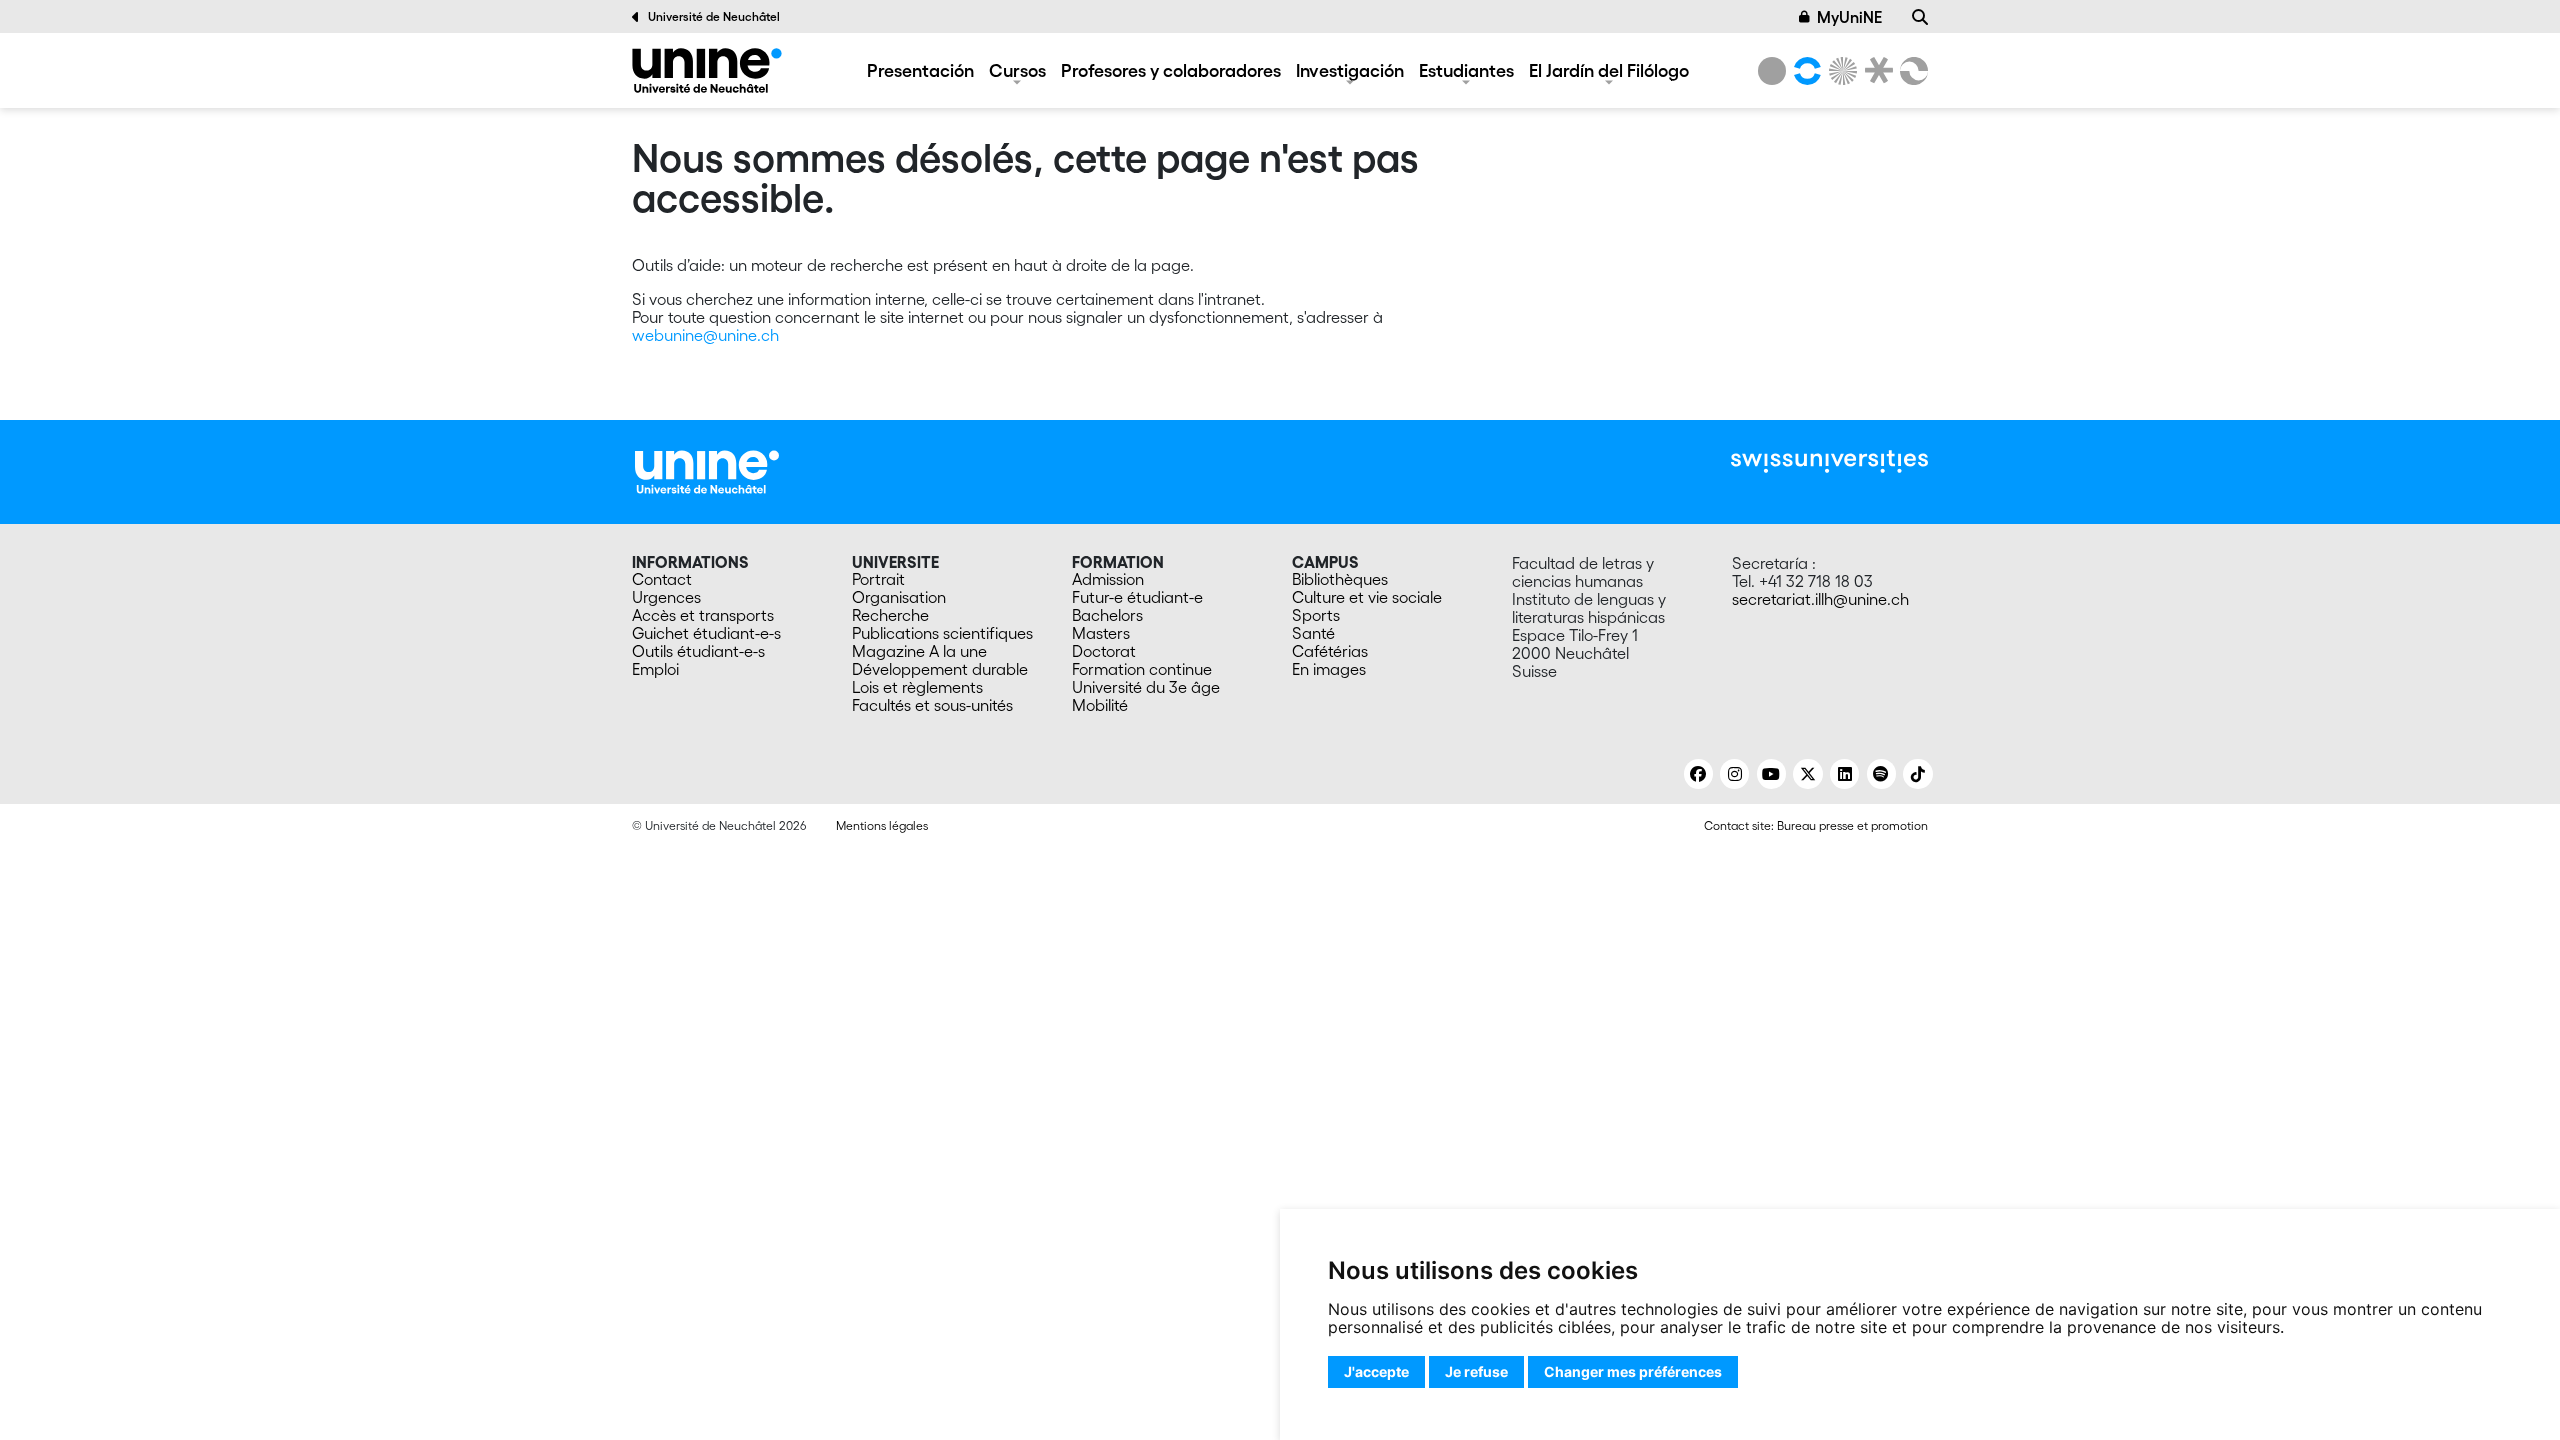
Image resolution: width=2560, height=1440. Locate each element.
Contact (662, 579)
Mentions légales (882, 825)
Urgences (666, 597)
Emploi (655, 669)
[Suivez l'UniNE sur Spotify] (1881, 774)
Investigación (1350, 70)
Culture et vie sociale (1367, 597)
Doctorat (1104, 651)
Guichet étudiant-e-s (706, 633)
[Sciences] (1840, 71)
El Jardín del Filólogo (1609, 70)
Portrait (878, 579)
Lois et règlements (917, 687)
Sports (1316, 615)
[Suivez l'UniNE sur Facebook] (1698, 774)
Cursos (1017, 70)
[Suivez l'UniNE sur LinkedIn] (1844, 774)
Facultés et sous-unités (932, 705)
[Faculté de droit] (1875, 71)
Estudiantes (1466, 70)
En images (1329, 669)
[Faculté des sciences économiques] (1911, 71)
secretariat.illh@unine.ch (1820, 599)
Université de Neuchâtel (714, 16)
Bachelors (1107, 615)
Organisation (899, 597)
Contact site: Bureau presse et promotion (1816, 825)
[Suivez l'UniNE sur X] (1807, 774)
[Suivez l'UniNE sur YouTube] (1771, 774)
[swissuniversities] (1829, 461)
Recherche (890, 615)
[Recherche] (1920, 17)
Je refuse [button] (1476, 1371)
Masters (1101, 633)
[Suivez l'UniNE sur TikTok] (1917, 774)
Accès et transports (703, 615)
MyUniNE (1849, 17)
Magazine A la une (919, 651)
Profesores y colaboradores (1171, 70)
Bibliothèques (1340, 579)
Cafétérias (1330, 651)
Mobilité (1100, 705)
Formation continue (1142, 669)
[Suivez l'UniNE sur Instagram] (1734, 774)
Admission (1108, 579)
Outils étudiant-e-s (698, 651)
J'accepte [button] (1376, 1371)
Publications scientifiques (942, 633)
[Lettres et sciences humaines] (1804, 71)
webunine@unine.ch (705, 335)
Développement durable (940, 669)
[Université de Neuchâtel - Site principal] (707, 470)
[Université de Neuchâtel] (1772, 71)
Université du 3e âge (1146, 687)
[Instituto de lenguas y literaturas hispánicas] (707, 70)
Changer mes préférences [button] (1633, 1371)
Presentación (920, 70)
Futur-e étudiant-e (1137, 597)
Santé (1313, 633)
